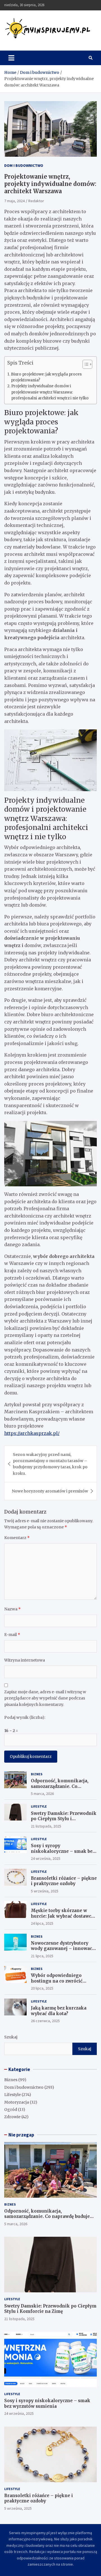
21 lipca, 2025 (42, 1956)
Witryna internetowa (25, 1660)
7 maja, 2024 (14, 201)
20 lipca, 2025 (42, 1988)
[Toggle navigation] (11, 58)
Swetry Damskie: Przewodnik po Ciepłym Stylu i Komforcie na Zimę (64, 1819)
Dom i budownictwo (24, 165)
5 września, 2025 (45, 1891)
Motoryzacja (17, 2102)
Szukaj (11, 2037)
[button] (85, 365)
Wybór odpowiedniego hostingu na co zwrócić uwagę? (57, 1981)
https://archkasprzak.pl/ (32, 1433)
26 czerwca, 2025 (45, 2021)
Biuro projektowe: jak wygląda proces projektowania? (46, 377)
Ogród (11, 2110)
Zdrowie (12, 2117)
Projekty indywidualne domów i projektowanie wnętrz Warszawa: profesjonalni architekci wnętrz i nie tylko (50, 392)
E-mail (12, 1635)
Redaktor (36, 201)
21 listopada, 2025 (46, 1826)
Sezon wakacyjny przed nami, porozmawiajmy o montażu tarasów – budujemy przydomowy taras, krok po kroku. (50, 1464)
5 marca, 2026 (42, 1794)
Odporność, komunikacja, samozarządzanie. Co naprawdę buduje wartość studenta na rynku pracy (60, 1789)
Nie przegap (21, 2135)
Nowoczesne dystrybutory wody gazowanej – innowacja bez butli (63, 1949)
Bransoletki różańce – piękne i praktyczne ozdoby (64, 1881)
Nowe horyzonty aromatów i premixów (50, 1491)
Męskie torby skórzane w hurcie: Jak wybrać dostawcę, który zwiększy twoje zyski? (63, 1916)
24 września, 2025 (46, 1858)
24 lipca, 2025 (42, 1923)
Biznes (37, 1774)
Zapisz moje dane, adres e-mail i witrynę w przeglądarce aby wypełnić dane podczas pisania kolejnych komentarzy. (45, 1698)
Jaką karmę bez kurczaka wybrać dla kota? (59, 2011)
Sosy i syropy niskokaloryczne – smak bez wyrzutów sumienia (63, 1851)
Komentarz (17, 1538)
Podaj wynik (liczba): (25, 1717)
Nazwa (12, 1609)
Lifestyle (39, 1806)
